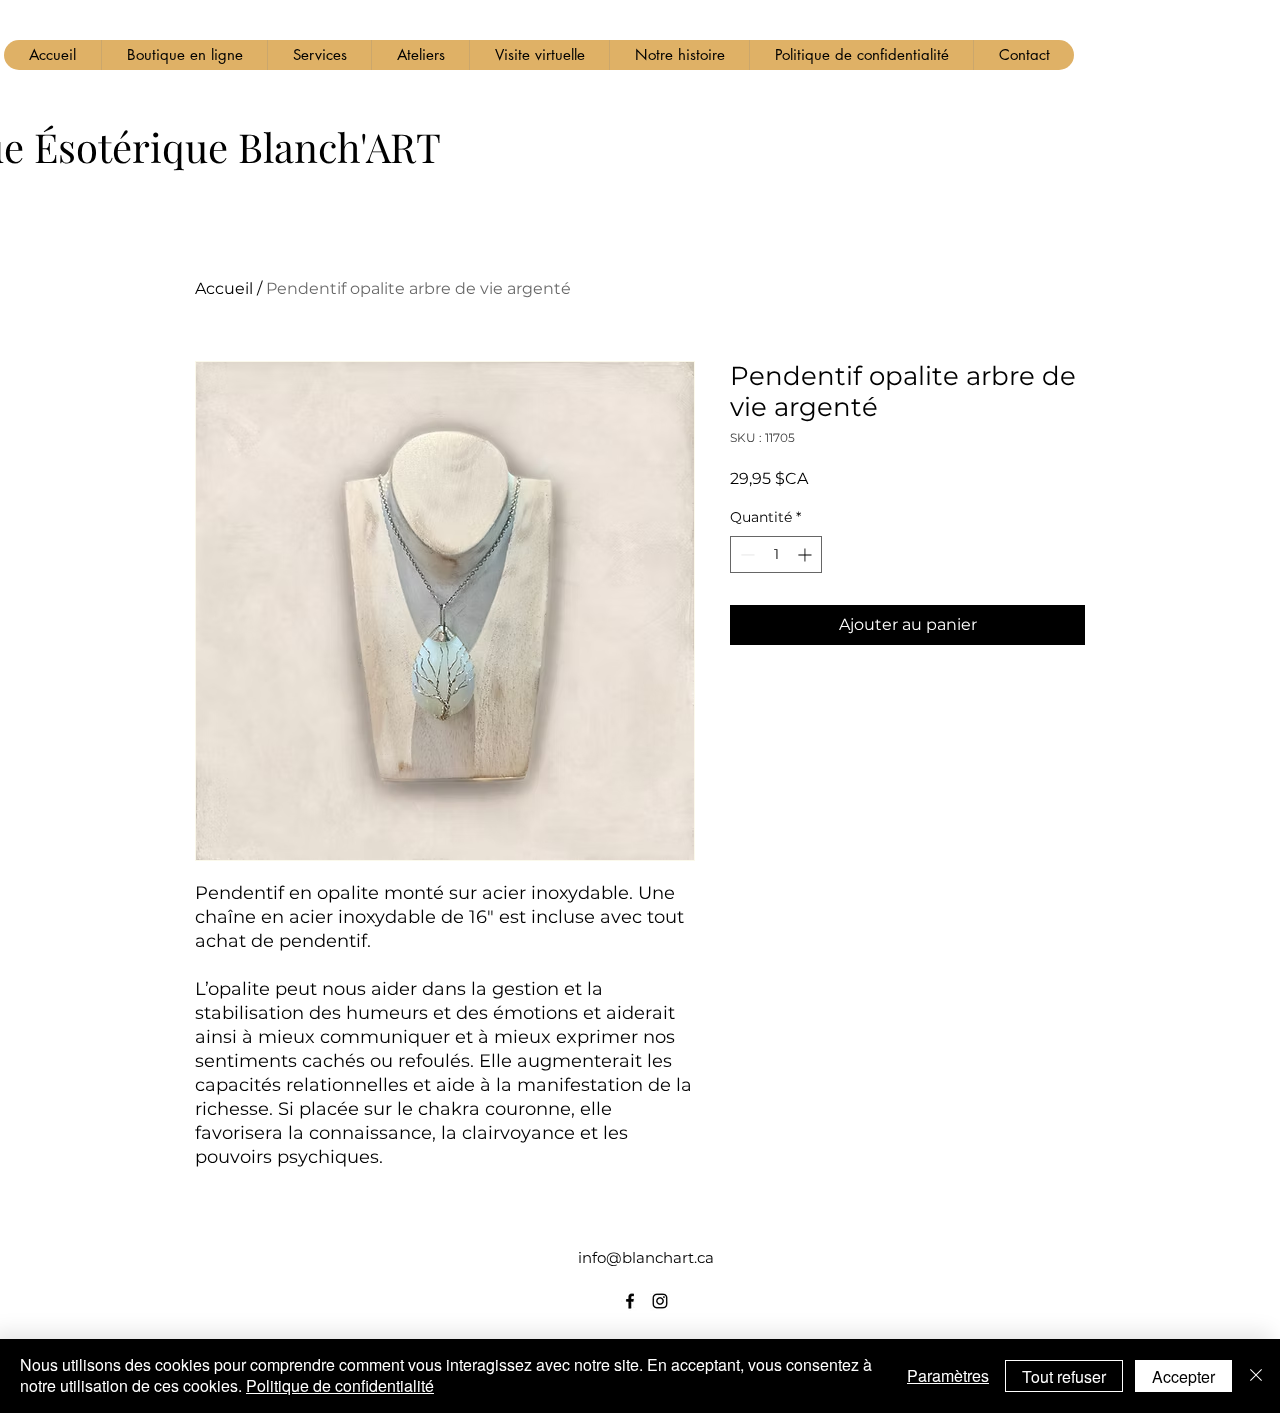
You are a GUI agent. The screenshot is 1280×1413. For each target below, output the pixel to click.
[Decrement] (745, 554)
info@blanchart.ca (646, 1257)
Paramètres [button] (948, 1375)
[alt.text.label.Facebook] (630, 1301)
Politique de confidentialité (340, 1385)
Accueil (224, 288)
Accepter (1183, 1376)
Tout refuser (1064, 1376)
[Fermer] (1256, 1376)
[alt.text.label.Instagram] (660, 1301)
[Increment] (806, 554)
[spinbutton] (776, 554)
